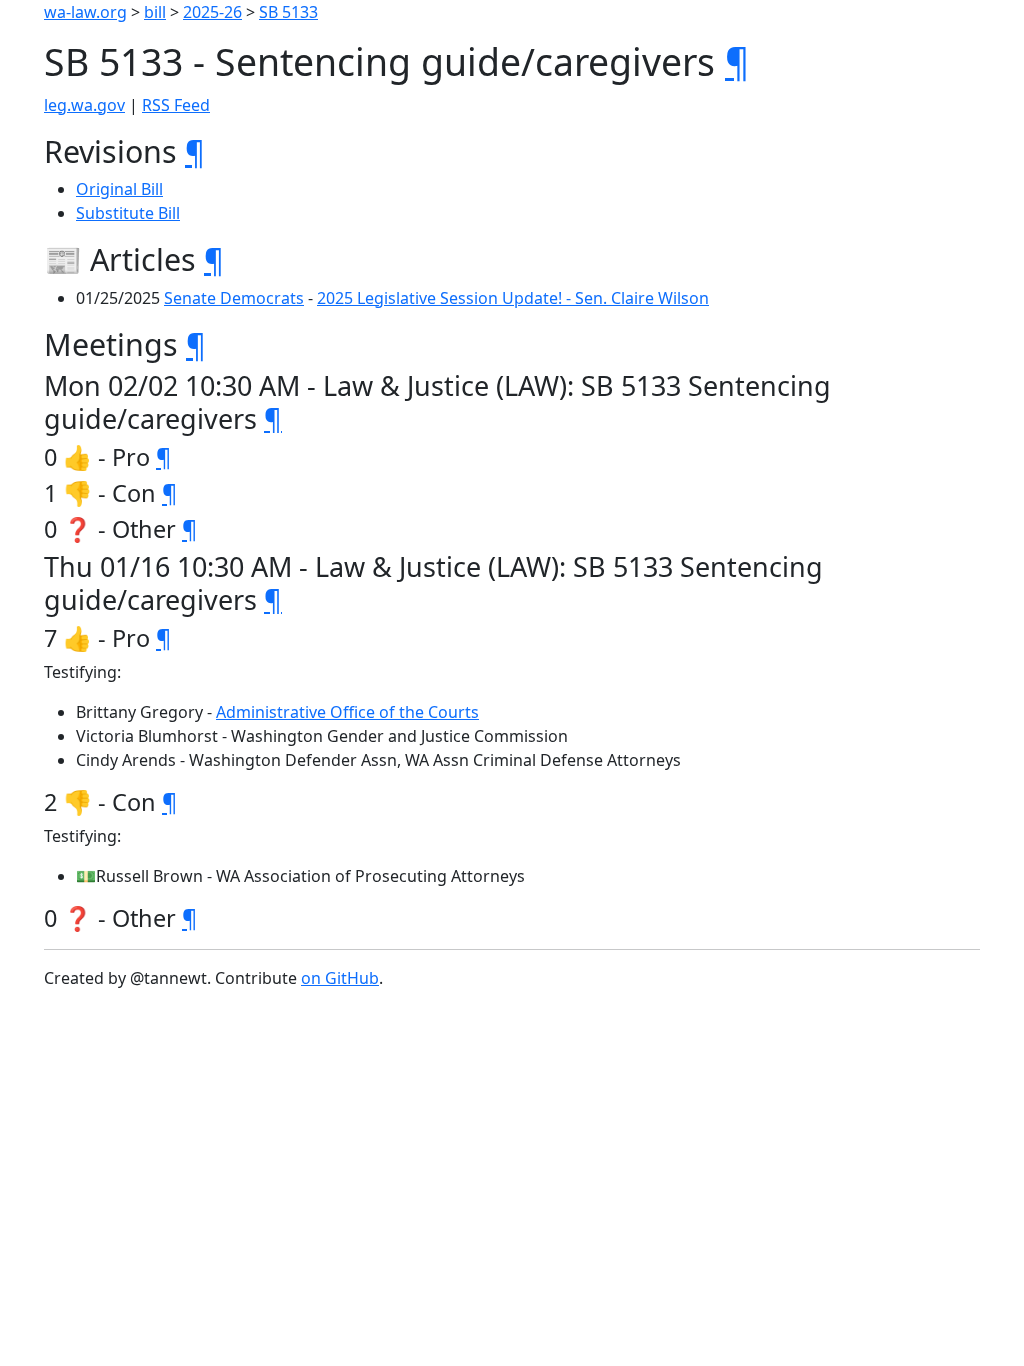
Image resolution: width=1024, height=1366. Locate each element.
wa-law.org (85, 12)
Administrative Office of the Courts (347, 712)
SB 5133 (288, 12)
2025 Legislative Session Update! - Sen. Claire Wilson (513, 298)
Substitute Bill (128, 213)
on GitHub (340, 978)
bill (155, 12)
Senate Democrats (234, 298)
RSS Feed (176, 105)
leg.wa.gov (84, 105)
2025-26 (212, 12)
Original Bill (119, 189)
